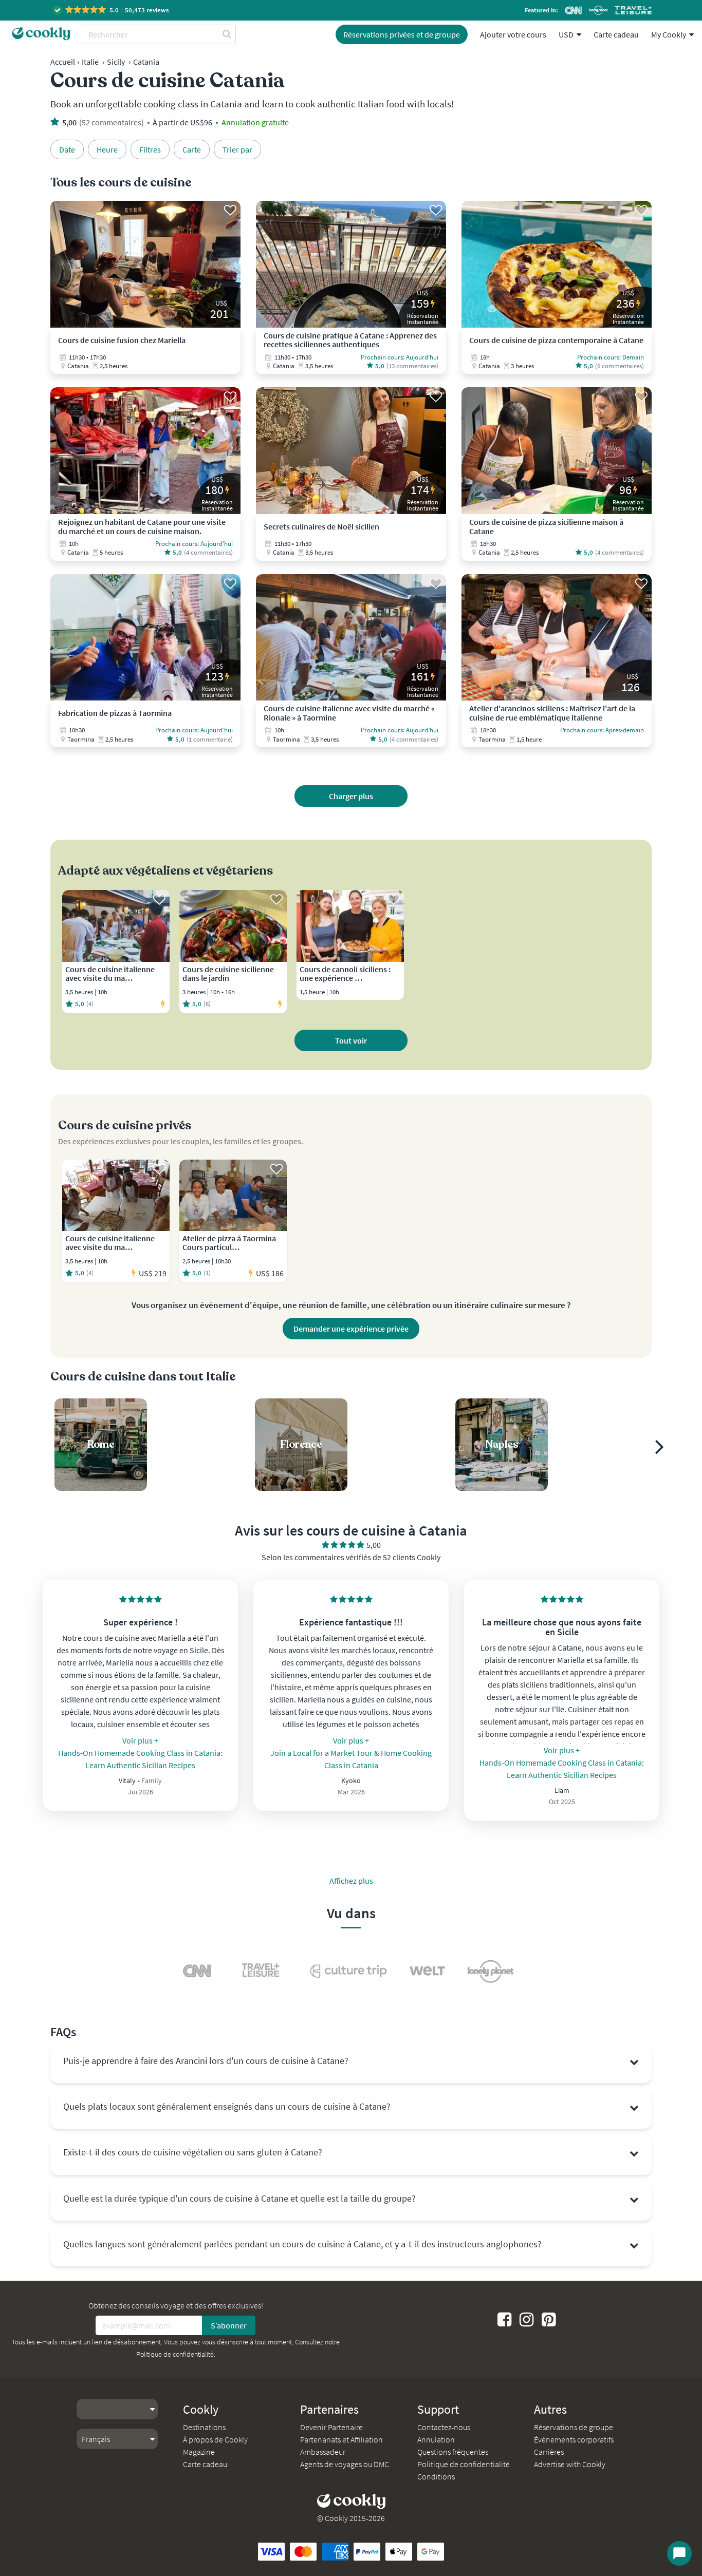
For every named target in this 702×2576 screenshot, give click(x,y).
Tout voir (351, 1040)
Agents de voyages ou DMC (345, 2464)
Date (67, 149)
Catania (146, 62)
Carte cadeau (616, 34)
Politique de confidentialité (175, 2354)
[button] (112, 10)
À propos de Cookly (215, 2439)
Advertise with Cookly (570, 2464)
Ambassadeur (323, 2452)
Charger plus (351, 796)
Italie (90, 62)
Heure (107, 149)
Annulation (436, 2439)
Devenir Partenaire (331, 2427)
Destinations (204, 2427)
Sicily (116, 62)
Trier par (237, 149)
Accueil (63, 62)
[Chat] (679, 2553)
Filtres (150, 149)
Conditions (436, 2476)
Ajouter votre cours (513, 34)
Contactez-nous (444, 2427)
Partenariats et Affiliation (341, 2439)
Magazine (199, 2452)
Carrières (549, 2452)
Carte (192, 149)
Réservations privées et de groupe (402, 34)
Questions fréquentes (453, 2452)
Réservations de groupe (574, 2427)
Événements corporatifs (574, 2439)
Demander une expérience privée (351, 1329)
